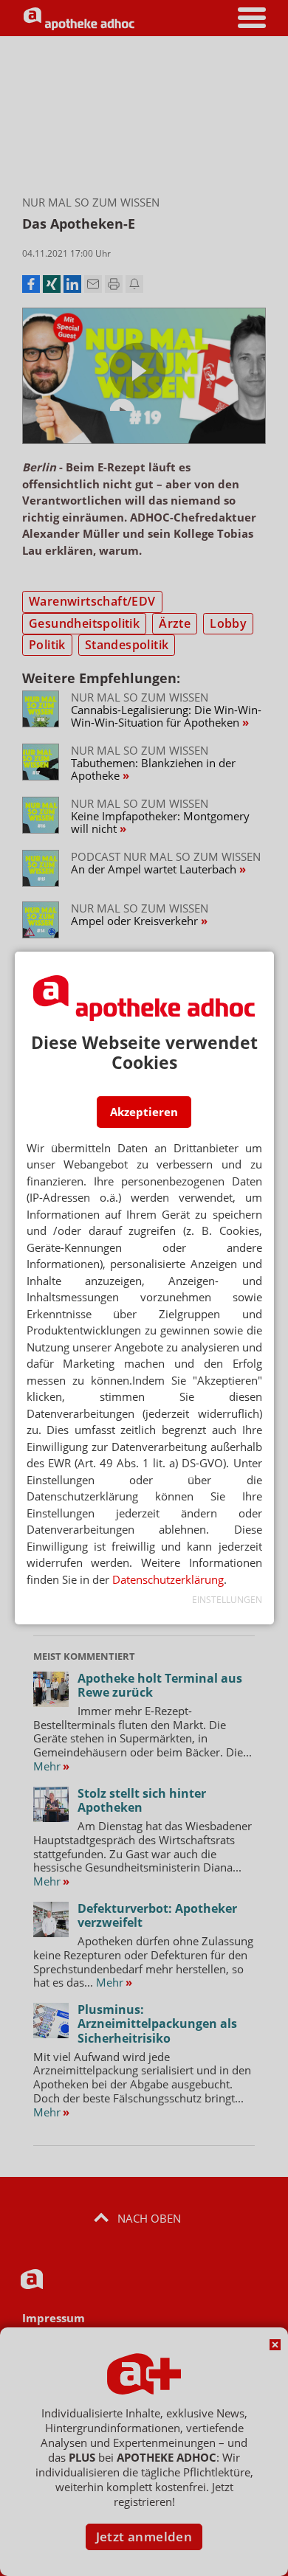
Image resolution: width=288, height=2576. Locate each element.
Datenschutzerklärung (168, 1579)
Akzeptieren (144, 1112)
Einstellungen (227, 1600)
